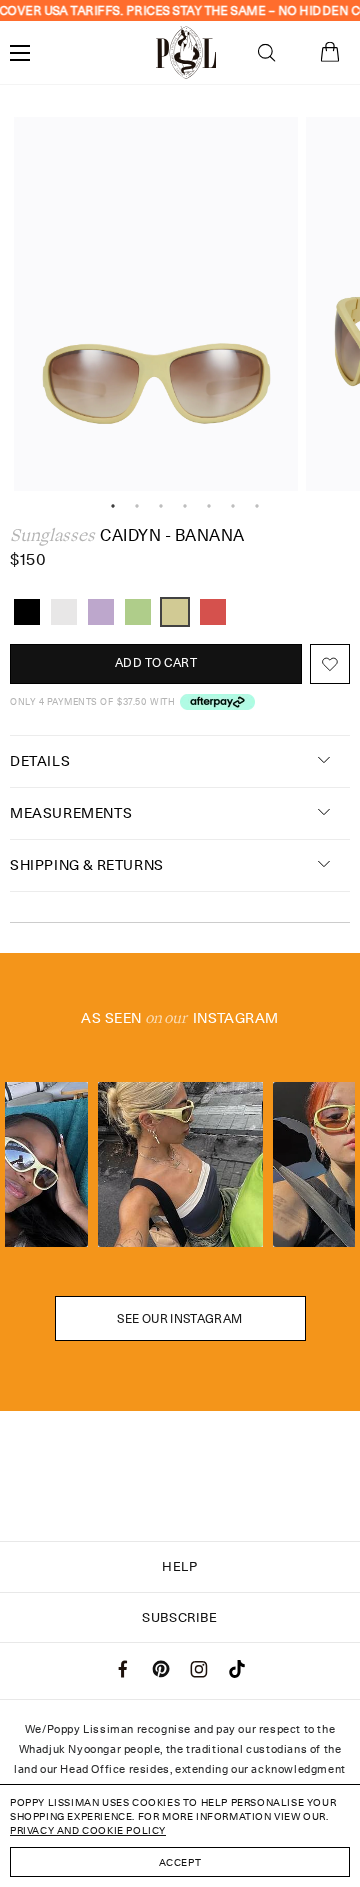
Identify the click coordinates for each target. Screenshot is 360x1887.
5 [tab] (209, 506)
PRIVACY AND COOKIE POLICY (88, 1830)
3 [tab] (161, 506)
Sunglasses (52, 535)
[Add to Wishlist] (330, 664)
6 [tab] (233, 506)
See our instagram (179, 1318)
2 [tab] (137, 506)
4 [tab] (185, 506)
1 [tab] (113, 506)
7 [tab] (257, 506)
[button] (266, 53)
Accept (180, 1862)
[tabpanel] (156, 304)
